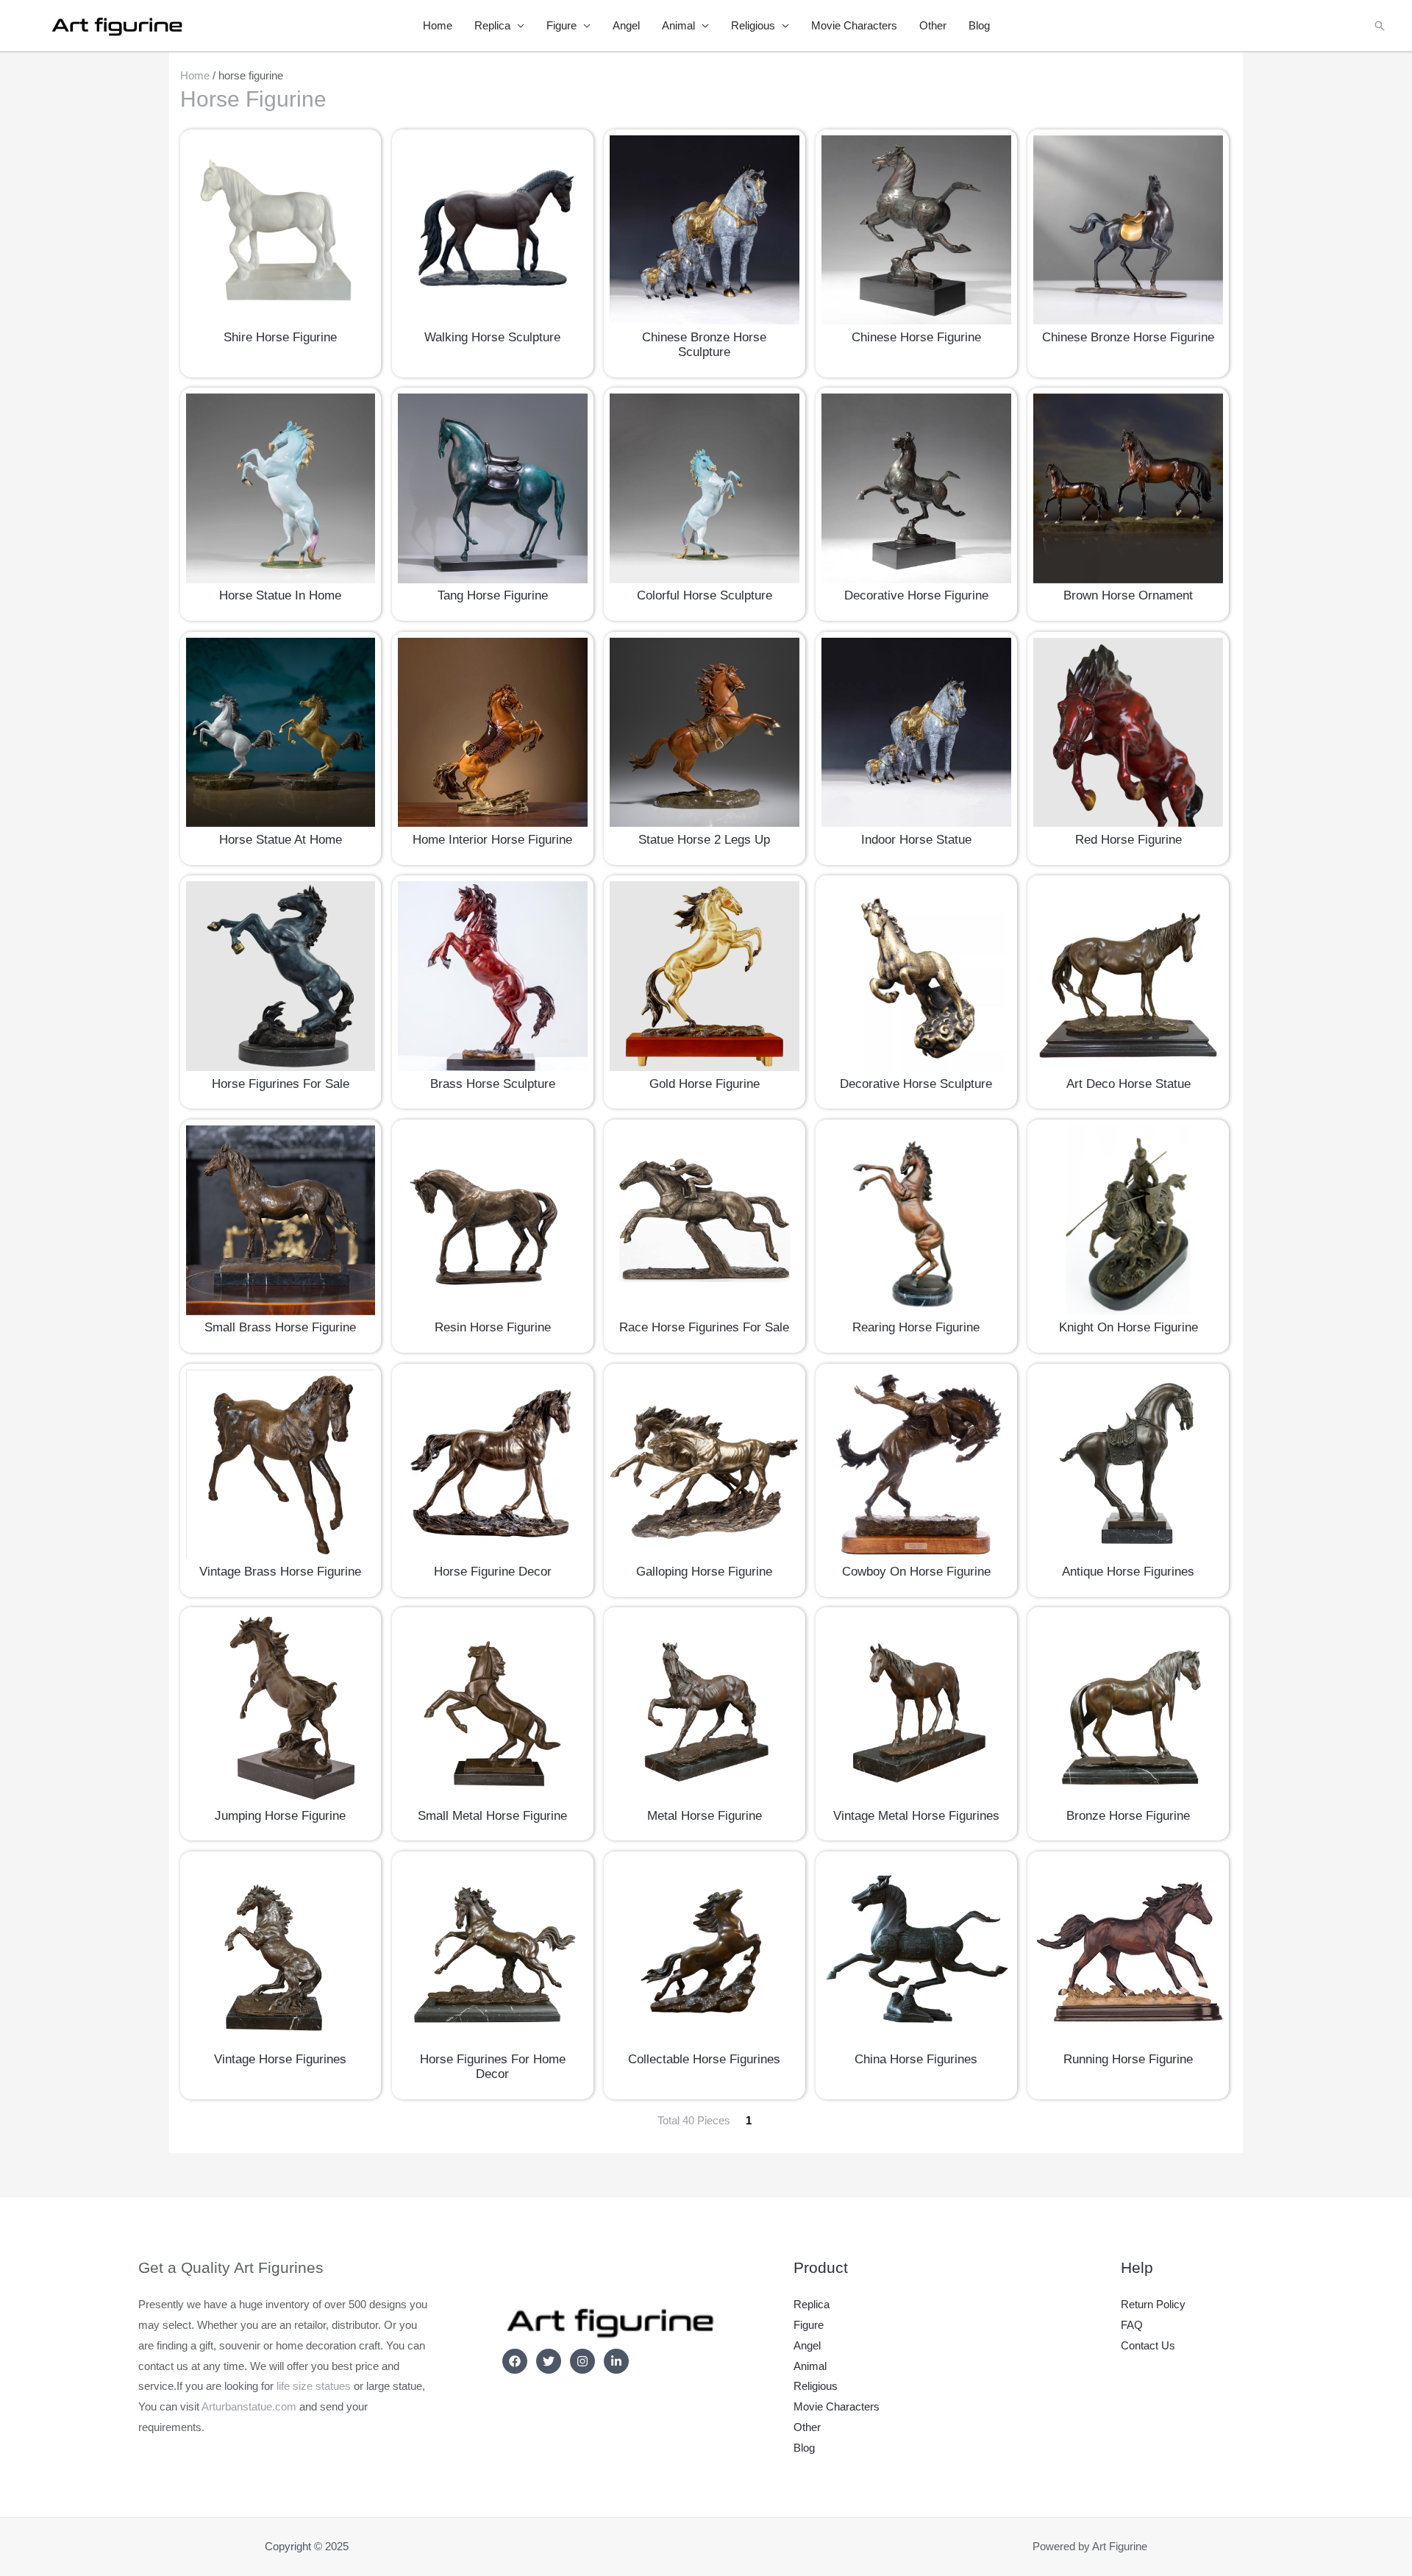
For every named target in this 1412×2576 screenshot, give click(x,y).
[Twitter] (549, 2361)
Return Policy (1153, 2304)
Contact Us (1148, 2345)
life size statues (314, 2386)
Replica (492, 25)
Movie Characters (854, 25)
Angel (626, 25)
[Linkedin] (616, 2361)
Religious (753, 25)
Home (438, 25)
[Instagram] (582, 2361)
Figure (561, 25)
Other (933, 25)
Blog (979, 25)
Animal (678, 25)
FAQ (1132, 2325)
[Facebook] (515, 2361)
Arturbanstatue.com (249, 2406)
